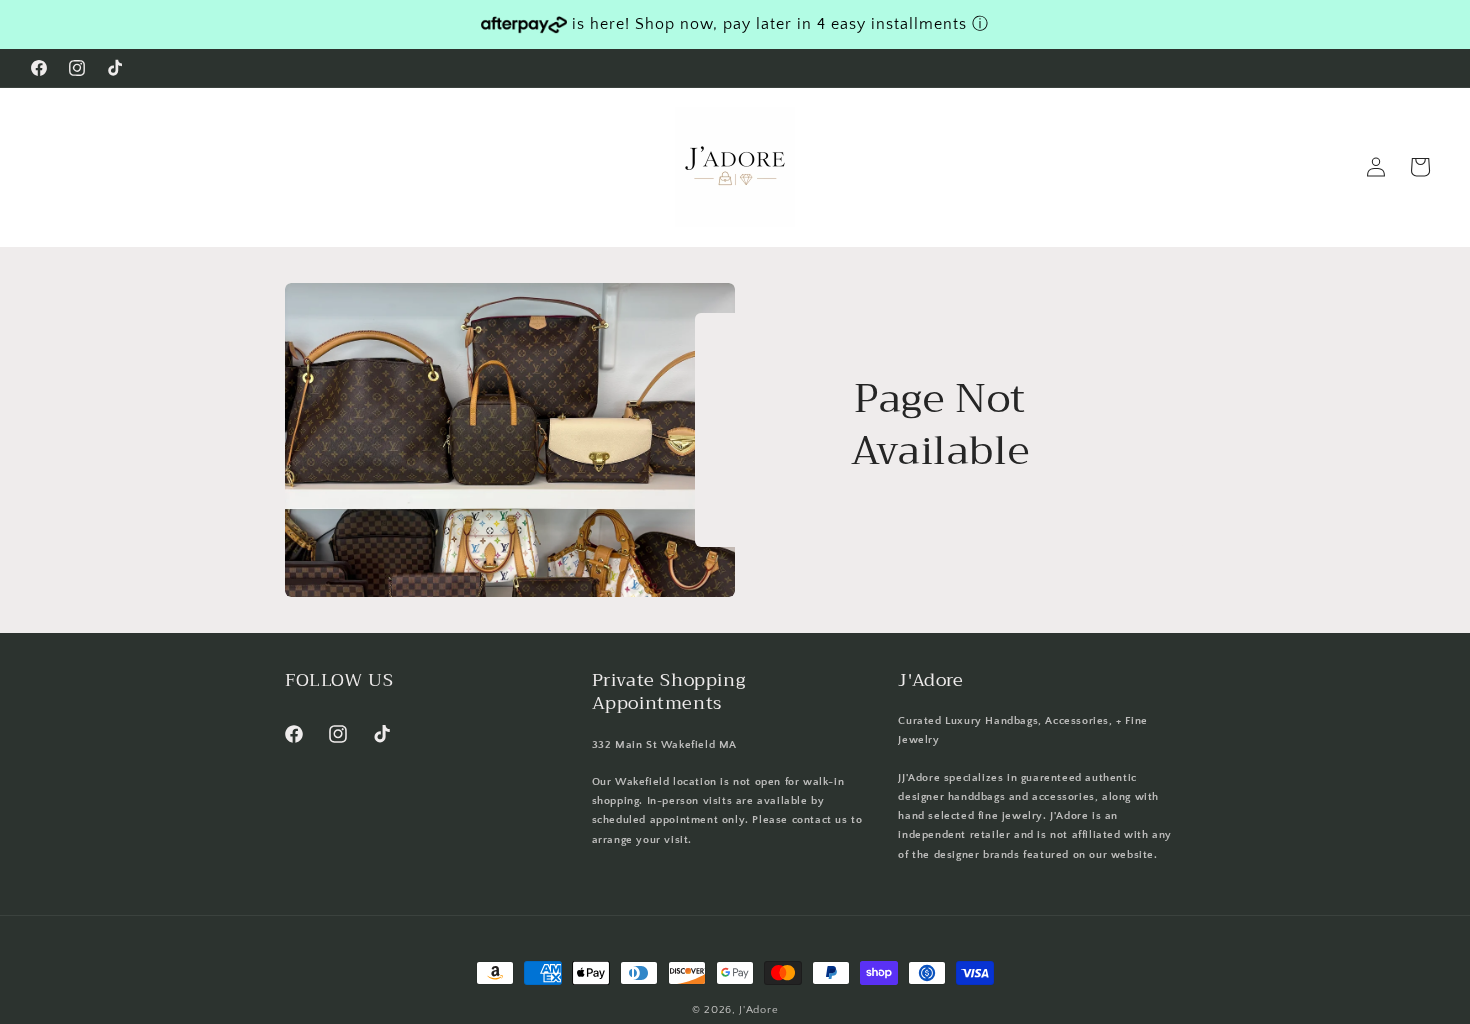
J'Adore (758, 1010)
